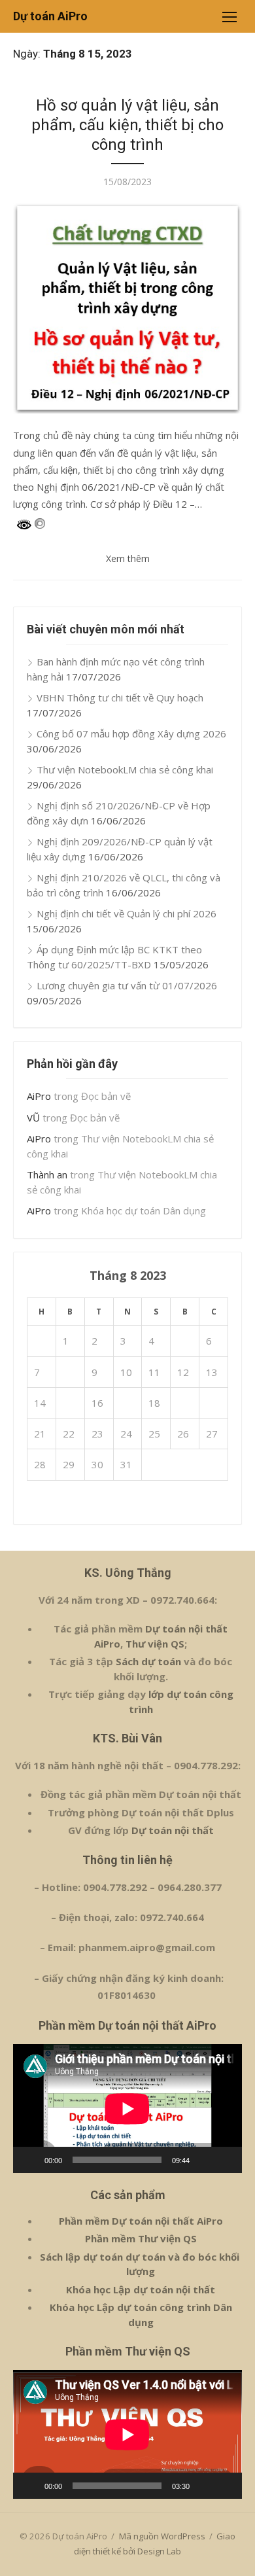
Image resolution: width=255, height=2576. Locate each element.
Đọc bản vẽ (106, 1096)
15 (69, 1403)
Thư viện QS (155, 1644)
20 (212, 1403)
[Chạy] (30, 2160)
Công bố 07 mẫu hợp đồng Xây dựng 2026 (131, 733)
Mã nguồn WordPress (162, 2536)
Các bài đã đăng (127, 82)
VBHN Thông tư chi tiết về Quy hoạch (120, 697)
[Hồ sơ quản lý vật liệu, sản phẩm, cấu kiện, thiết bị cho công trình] (127, 309)
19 (183, 1403)
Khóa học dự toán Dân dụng (144, 1210)
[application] (127, 2108)
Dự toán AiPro (50, 16)
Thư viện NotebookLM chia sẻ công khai (125, 769)
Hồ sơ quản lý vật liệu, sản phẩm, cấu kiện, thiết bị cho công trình (127, 125)
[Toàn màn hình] (225, 2160)
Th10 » (76, 1502)
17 (126, 1403)
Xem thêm (128, 558)
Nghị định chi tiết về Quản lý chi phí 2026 (127, 913)
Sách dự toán (147, 1661)
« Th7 (40, 1502)
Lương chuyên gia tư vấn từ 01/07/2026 (127, 985)
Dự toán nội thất (173, 1830)
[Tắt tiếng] (204, 2160)
